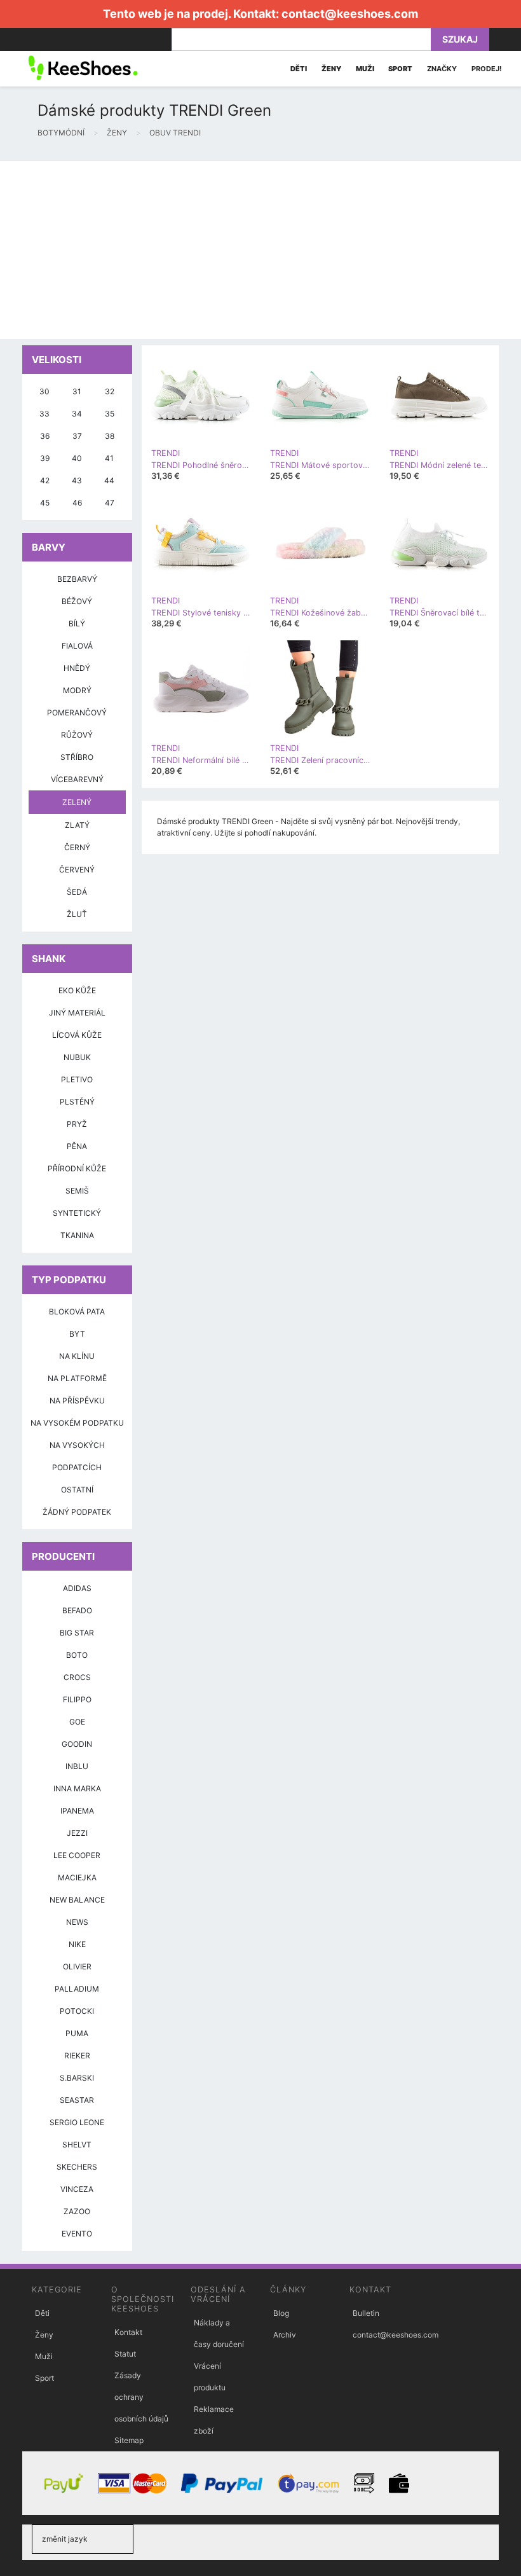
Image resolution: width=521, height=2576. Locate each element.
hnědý (77, 668)
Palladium (77, 1989)
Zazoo (77, 2211)
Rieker (77, 2056)
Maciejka (77, 1877)
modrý (77, 690)
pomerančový (77, 713)
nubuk (77, 1057)
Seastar (77, 2100)
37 (77, 436)
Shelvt (77, 2145)
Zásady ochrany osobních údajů (141, 2397)
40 (77, 458)
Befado (77, 1610)
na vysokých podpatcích (77, 1456)
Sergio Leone (77, 2122)
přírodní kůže (77, 1168)
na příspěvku (77, 1401)
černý (77, 847)
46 (77, 503)
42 (45, 480)
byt (77, 1334)
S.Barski (77, 2078)
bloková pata (77, 1312)
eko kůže (77, 990)
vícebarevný (77, 779)
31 (77, 391)
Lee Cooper (77, 1855)
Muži (44, 2356)
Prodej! (487, 69)
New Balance (77, 1900)
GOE (77, 1722)
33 (44, 414)
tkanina (77, 1235)
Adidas (77, 1588)
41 (109, 458)
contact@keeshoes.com (350, 14)
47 (110, 503)
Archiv (285, 2335)
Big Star (77, 1633)
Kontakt (128, 2332)
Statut (125, 2354)
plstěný (77, 1102)
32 (110, 391)
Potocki (77, 2011)
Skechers (77, 2167)
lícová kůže (77, 1035)
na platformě (77, 1378)
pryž (77, 1124)
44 (109, 480)
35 (110, 414)
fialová (77, 646)
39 (45, 458)
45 (45, 503)
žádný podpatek (77, 1512)
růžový (77, 735)
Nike (77, 1944)
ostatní (77, 1490)
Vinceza (77, 2189)
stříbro (77, 757)
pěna (77, 1146)
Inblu (77, 1766)
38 (110, 436)
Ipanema (77, 1811)
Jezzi (77, 1833)
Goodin (77, 1744)
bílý (77, 623)
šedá (77, 892)
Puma (77, 2033)
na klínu (77, 1356)
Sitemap (129, 2440)
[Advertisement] (260, 250)
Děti (42, 2313)
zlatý (77, 825)
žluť (77, 914)
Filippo (77, 1699)
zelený (77, 802)
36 (45, 436)
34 (77, 414)
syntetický (77, 1213)
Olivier (77, 1966)
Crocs (77, 1677)
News (77, 1922)
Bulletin (366, 2313)
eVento (77, 2234)
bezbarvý (77, 579)
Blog (281, 2313)
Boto (77, 1655)
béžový (77, 601)
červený (77, 870)
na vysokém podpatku (77, 1423)
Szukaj (460, 39)
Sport (44, 2378)
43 (77, 480)
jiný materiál (77, 1013)
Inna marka (77, 1788)
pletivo (77, 1079)
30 (44, 391)
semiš (77, 1191)
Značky (442, 69)
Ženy (44, 2335)
